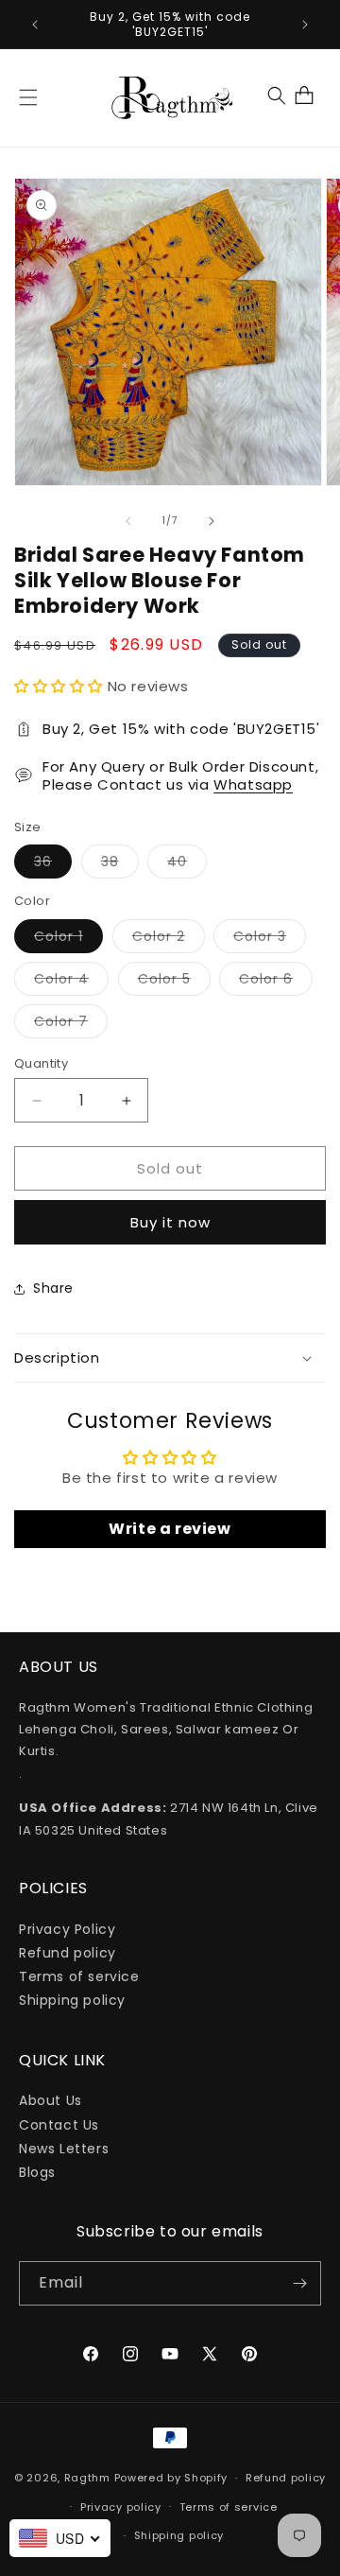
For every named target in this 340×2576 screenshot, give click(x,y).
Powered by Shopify (171, 2478)
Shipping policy (72, 2000)
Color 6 (276, 982)
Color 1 (68, 940)
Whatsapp (253, 784)
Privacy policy (121, 2507)
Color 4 (71, 982)
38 (120, 865)
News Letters (64, 2149)
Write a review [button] (170, 1529)
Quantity (41, 1063)
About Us (51, 2100)
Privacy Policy (67, 1929)
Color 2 (169, 940)
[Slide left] (128, 521)
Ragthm (87, 2478)
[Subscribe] (299, 2283)
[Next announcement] (305, 25)
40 (187, 865)
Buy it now (170, 1222)
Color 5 (174, 982)
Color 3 (270, 940)
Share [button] (53, 1288)
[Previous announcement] (35, 25)
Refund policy (68, 1953)
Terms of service (79, 1976)
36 (53, 865)
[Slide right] (212, 521)
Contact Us (59, 2125)
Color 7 (71, 1025)
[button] (28, 97)
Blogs (37, 2172)
